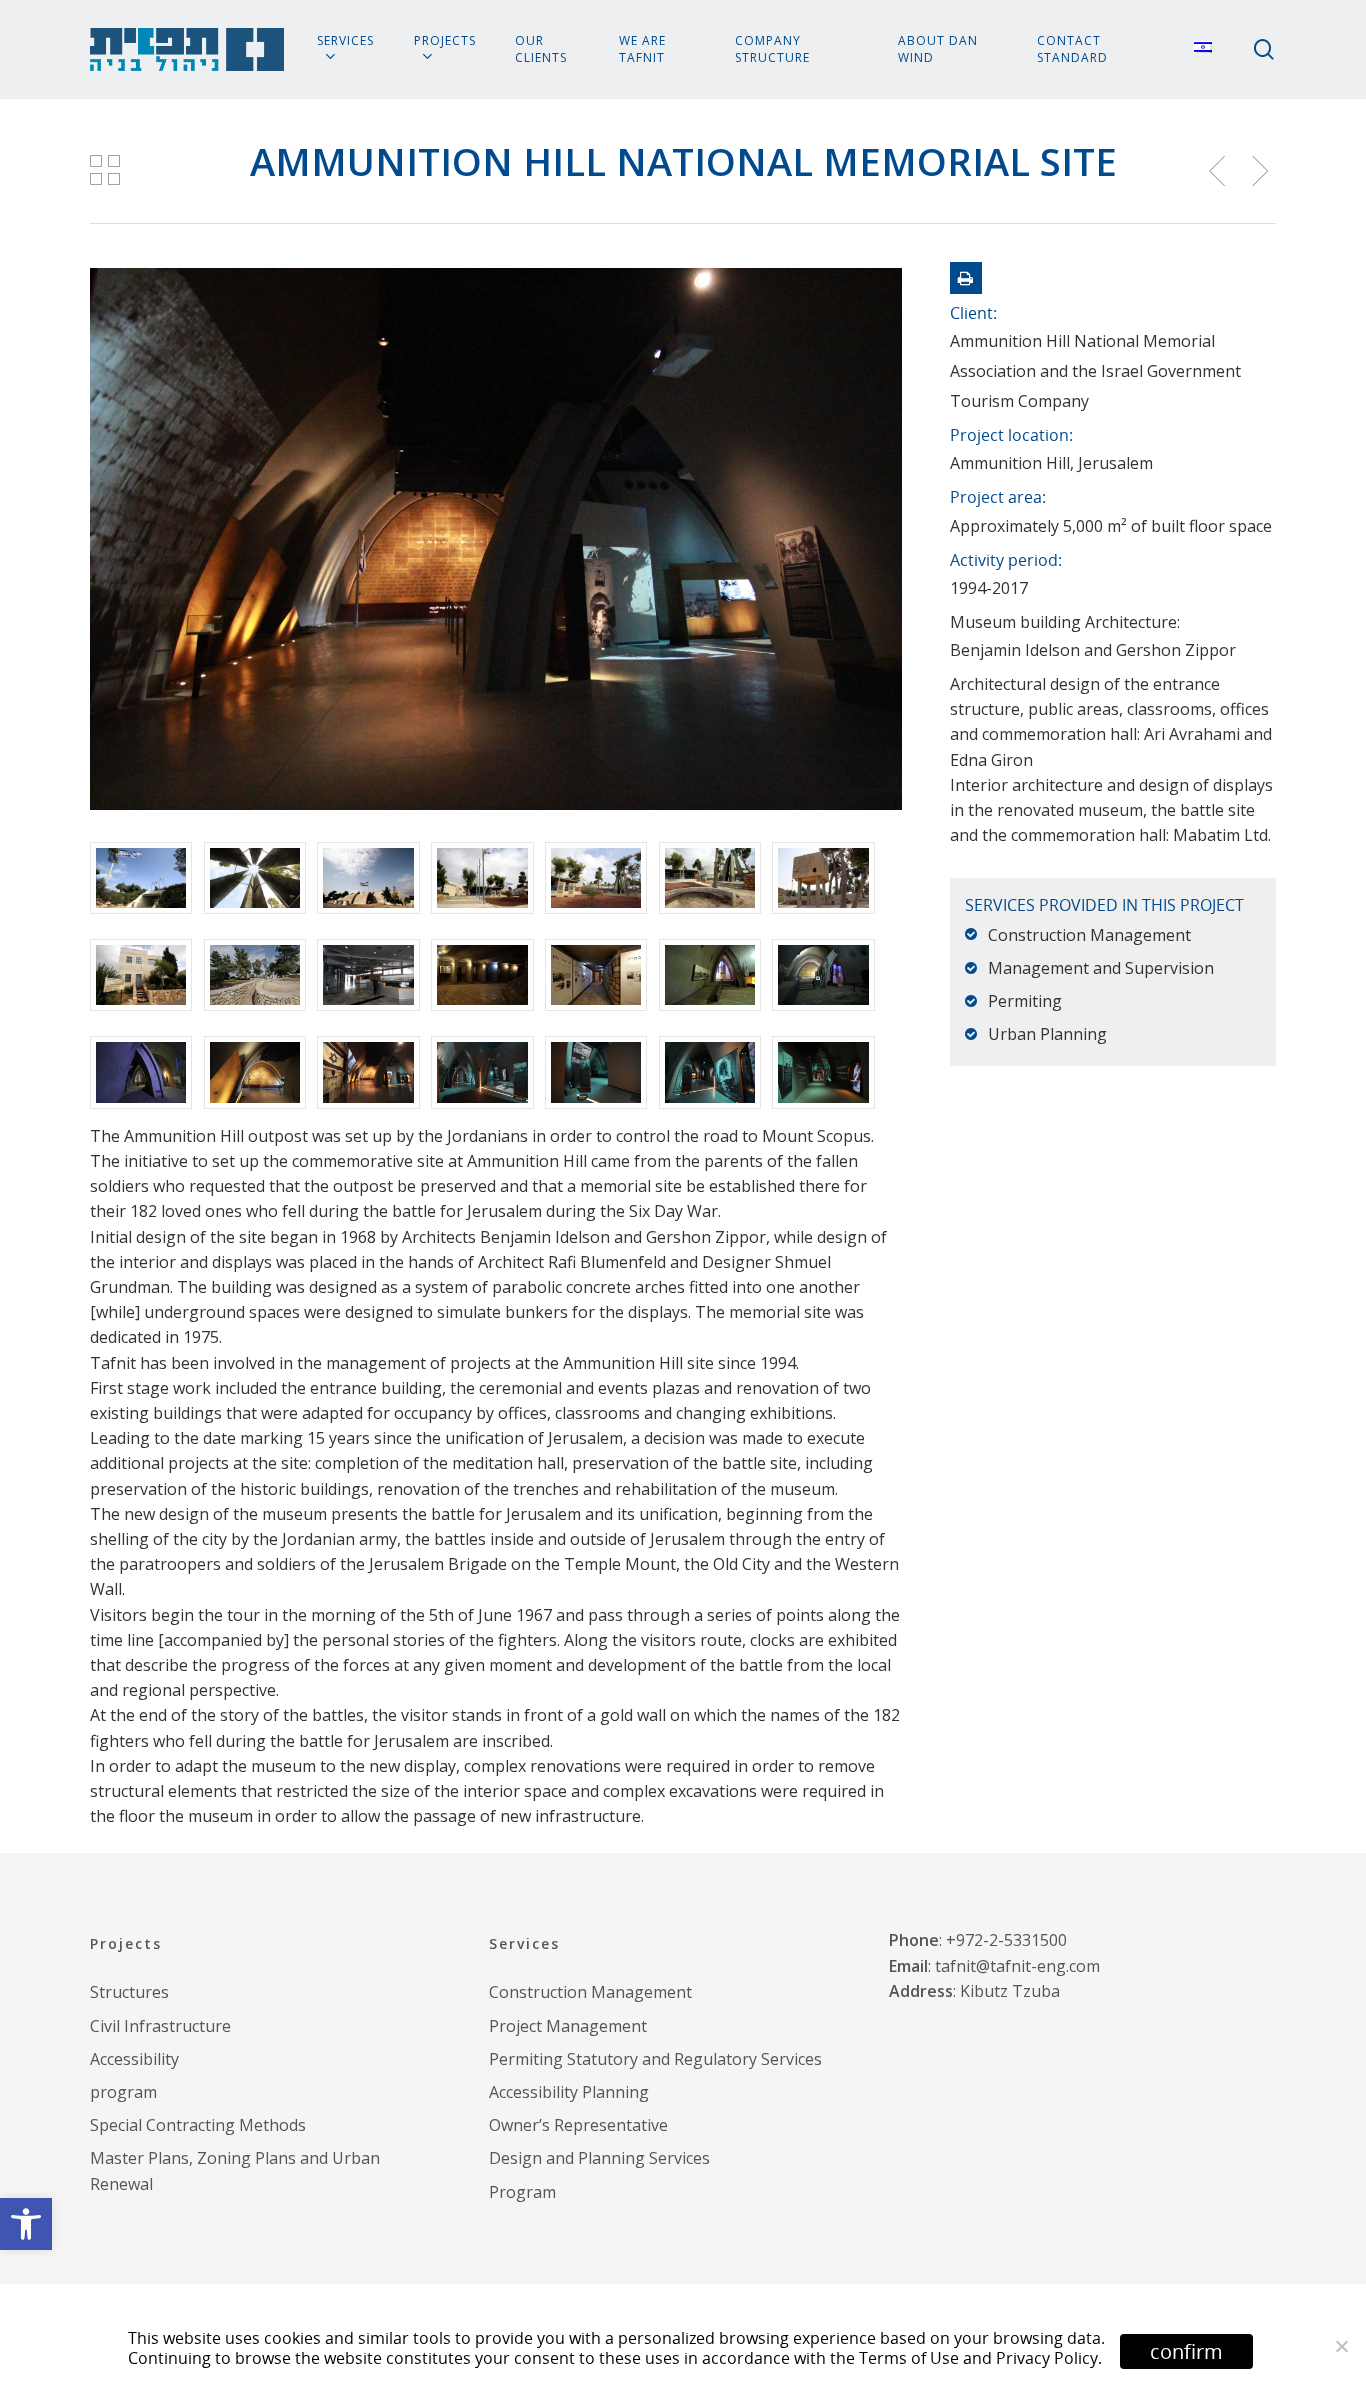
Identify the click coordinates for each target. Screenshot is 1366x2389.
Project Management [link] (568, 2026)
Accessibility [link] (134, 2059)
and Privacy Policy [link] (1030, 2358)
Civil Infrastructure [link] (160, 2026)
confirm (1186, 2351)
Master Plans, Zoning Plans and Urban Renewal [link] (235, 2170)
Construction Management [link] (590, 1992)
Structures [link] (129, 1992)
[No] (1341, 2346)
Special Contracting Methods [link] (198, 2125)
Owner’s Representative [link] (578, 2125)
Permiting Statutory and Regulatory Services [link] (655, 2059)
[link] (26, 2224)
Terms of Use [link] (909, 2358)
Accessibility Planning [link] (569, 2092)
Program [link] (522, 2192)
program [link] (123, 2092)
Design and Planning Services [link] (599, 2158)
